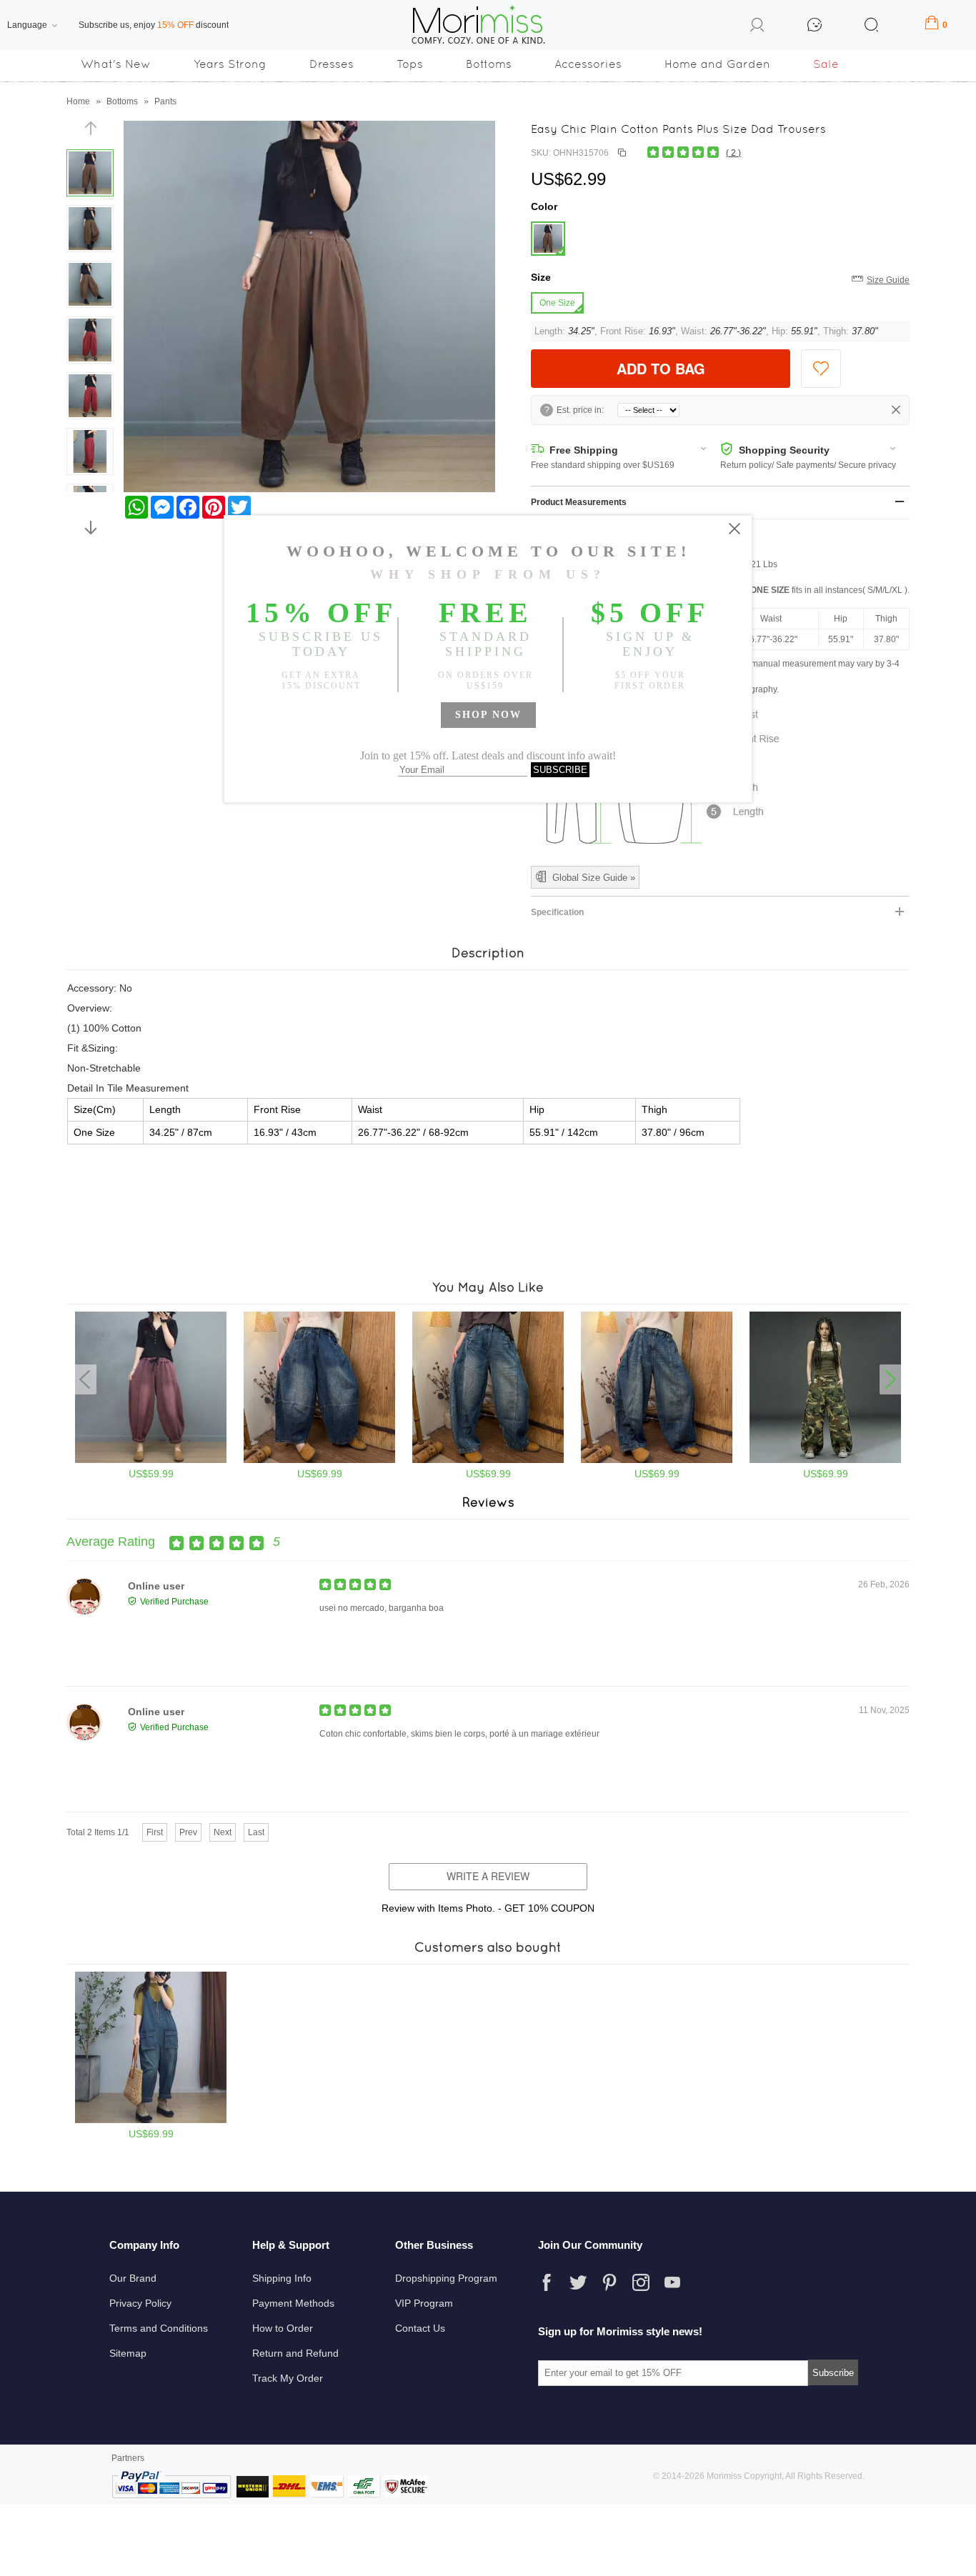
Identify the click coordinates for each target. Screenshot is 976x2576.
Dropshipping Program (446, 2278)
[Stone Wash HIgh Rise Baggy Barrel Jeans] (319, 1460)
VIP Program (424, 2303)
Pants (165, 101)
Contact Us (420, 2328)
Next (223, 1832)
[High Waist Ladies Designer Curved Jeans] (488, 1460)
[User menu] (757, 27)
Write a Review (488, 1876)
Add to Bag (661, 368)
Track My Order (288, 2378)
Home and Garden (717, 64)
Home (78, 101)
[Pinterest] (609, 2282)
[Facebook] (547, 2282)
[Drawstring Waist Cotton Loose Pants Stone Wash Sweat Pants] (151, 1460)
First (155, 1832)
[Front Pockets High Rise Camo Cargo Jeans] (825, 1460)
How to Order (283, 2328)
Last (256, 1832)
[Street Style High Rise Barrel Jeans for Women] (657, 1460)
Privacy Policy (140, 2303)
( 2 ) (733, 153)
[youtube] (672, 2282)
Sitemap (128, 2353)
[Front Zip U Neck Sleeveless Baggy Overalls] (151, 2120)
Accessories (588, 64)
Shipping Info (282, 2278)
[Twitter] (578, 2282)
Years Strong (230, 64)
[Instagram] (641, 2282)
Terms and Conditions (159, 2328)
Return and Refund (295, 2353)
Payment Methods (293, 2303)
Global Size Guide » (594, 878)
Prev (188, 1832)
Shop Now (488, 715)
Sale (826, 64)
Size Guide (888, 280)
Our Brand (133, 2278)
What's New (116, 64)
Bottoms (489, 64)
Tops (410, 64)
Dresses (332, 64)
